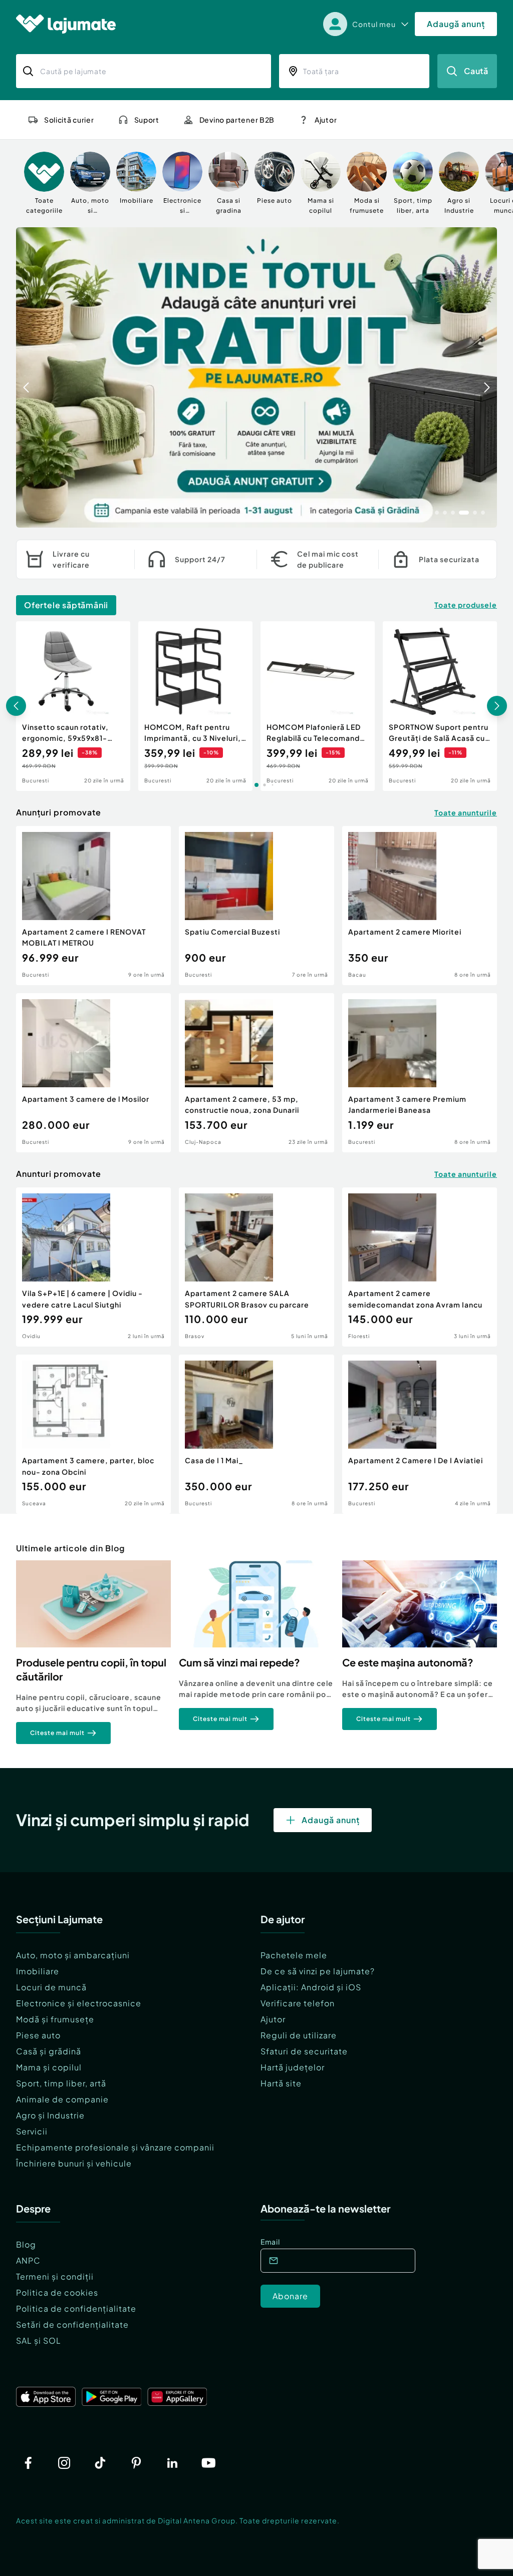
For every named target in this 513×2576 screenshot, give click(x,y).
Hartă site (281, 2083)
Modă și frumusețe (55, 2019)
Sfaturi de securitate (304, 2051)
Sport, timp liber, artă (61, 2083)
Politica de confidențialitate (76, 2308)
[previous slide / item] (26, 377)
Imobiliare (38, 1971)
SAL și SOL (39, 2340)
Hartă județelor (293, 2067)
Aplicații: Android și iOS (311, 1987)
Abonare (290, 2296)
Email (270, 2242)
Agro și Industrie (50, 2115)
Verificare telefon (298, 2003)
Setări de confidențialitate (72, 2324)
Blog (26, 2244)
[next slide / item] (487, 377)
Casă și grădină (49, 2051)
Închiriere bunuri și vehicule (74, 2163)
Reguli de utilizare (299, 2035)
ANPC (28, 2260)
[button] (437, 512)
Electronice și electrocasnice (79, 2003)
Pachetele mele (294, 1955)
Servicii (32, 2131)
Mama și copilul (49, 2067)
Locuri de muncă (51, 1987)
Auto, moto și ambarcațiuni (73, 1955)
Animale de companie (62, 2099)
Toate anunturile (466, 812)
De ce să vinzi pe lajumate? (318, 1971)
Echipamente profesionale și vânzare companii (115, 2147)
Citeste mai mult (57, 1733)
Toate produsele (466, 605)
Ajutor (273, 2019)
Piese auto (38, 2035)
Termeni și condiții (55, 2276)
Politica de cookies (57, 2292)
